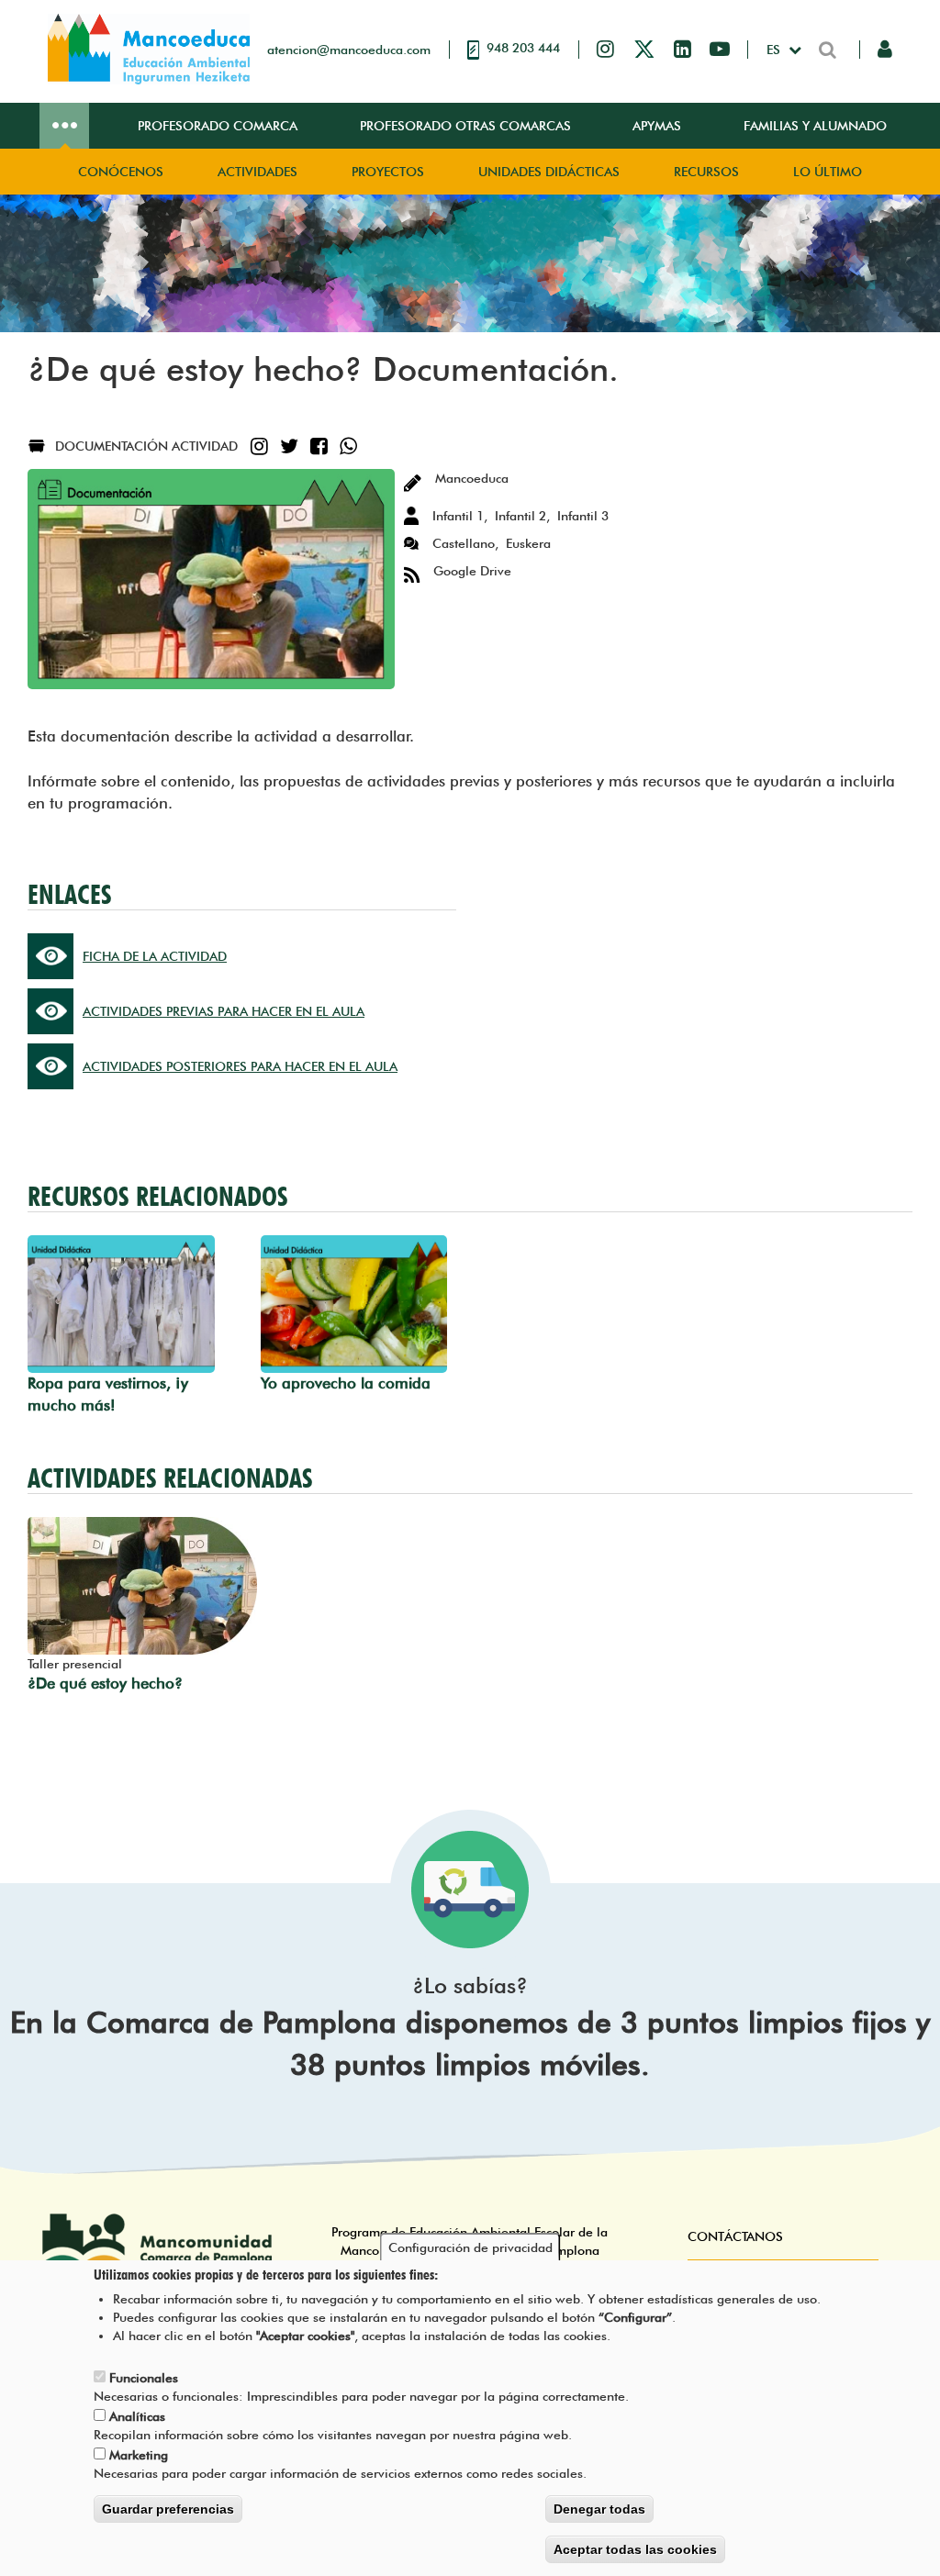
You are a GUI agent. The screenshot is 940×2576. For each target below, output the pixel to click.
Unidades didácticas (549, 172)
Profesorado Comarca (218, 126)
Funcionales (144, 2378)
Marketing (139, 2455)
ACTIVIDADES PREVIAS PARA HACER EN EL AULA (224, 1011)
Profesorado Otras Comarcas (465, 126)
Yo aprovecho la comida (346, 1383)
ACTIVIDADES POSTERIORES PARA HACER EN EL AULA (240, 1066)
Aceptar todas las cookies (635, 2549)
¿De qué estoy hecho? (105, 1683)
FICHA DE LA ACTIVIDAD (155, 956)
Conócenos (121, 172)
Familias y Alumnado (815, 126)
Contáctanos (735, 2236)
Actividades (257, 172)
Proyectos (388, 172)
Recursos (706, 172)
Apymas (657, 126)
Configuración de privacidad (470, 2247)
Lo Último (828, 172)
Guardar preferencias (168, 2509)
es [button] (775, 50)
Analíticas (137, 2416)
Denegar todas (599, 2509)
